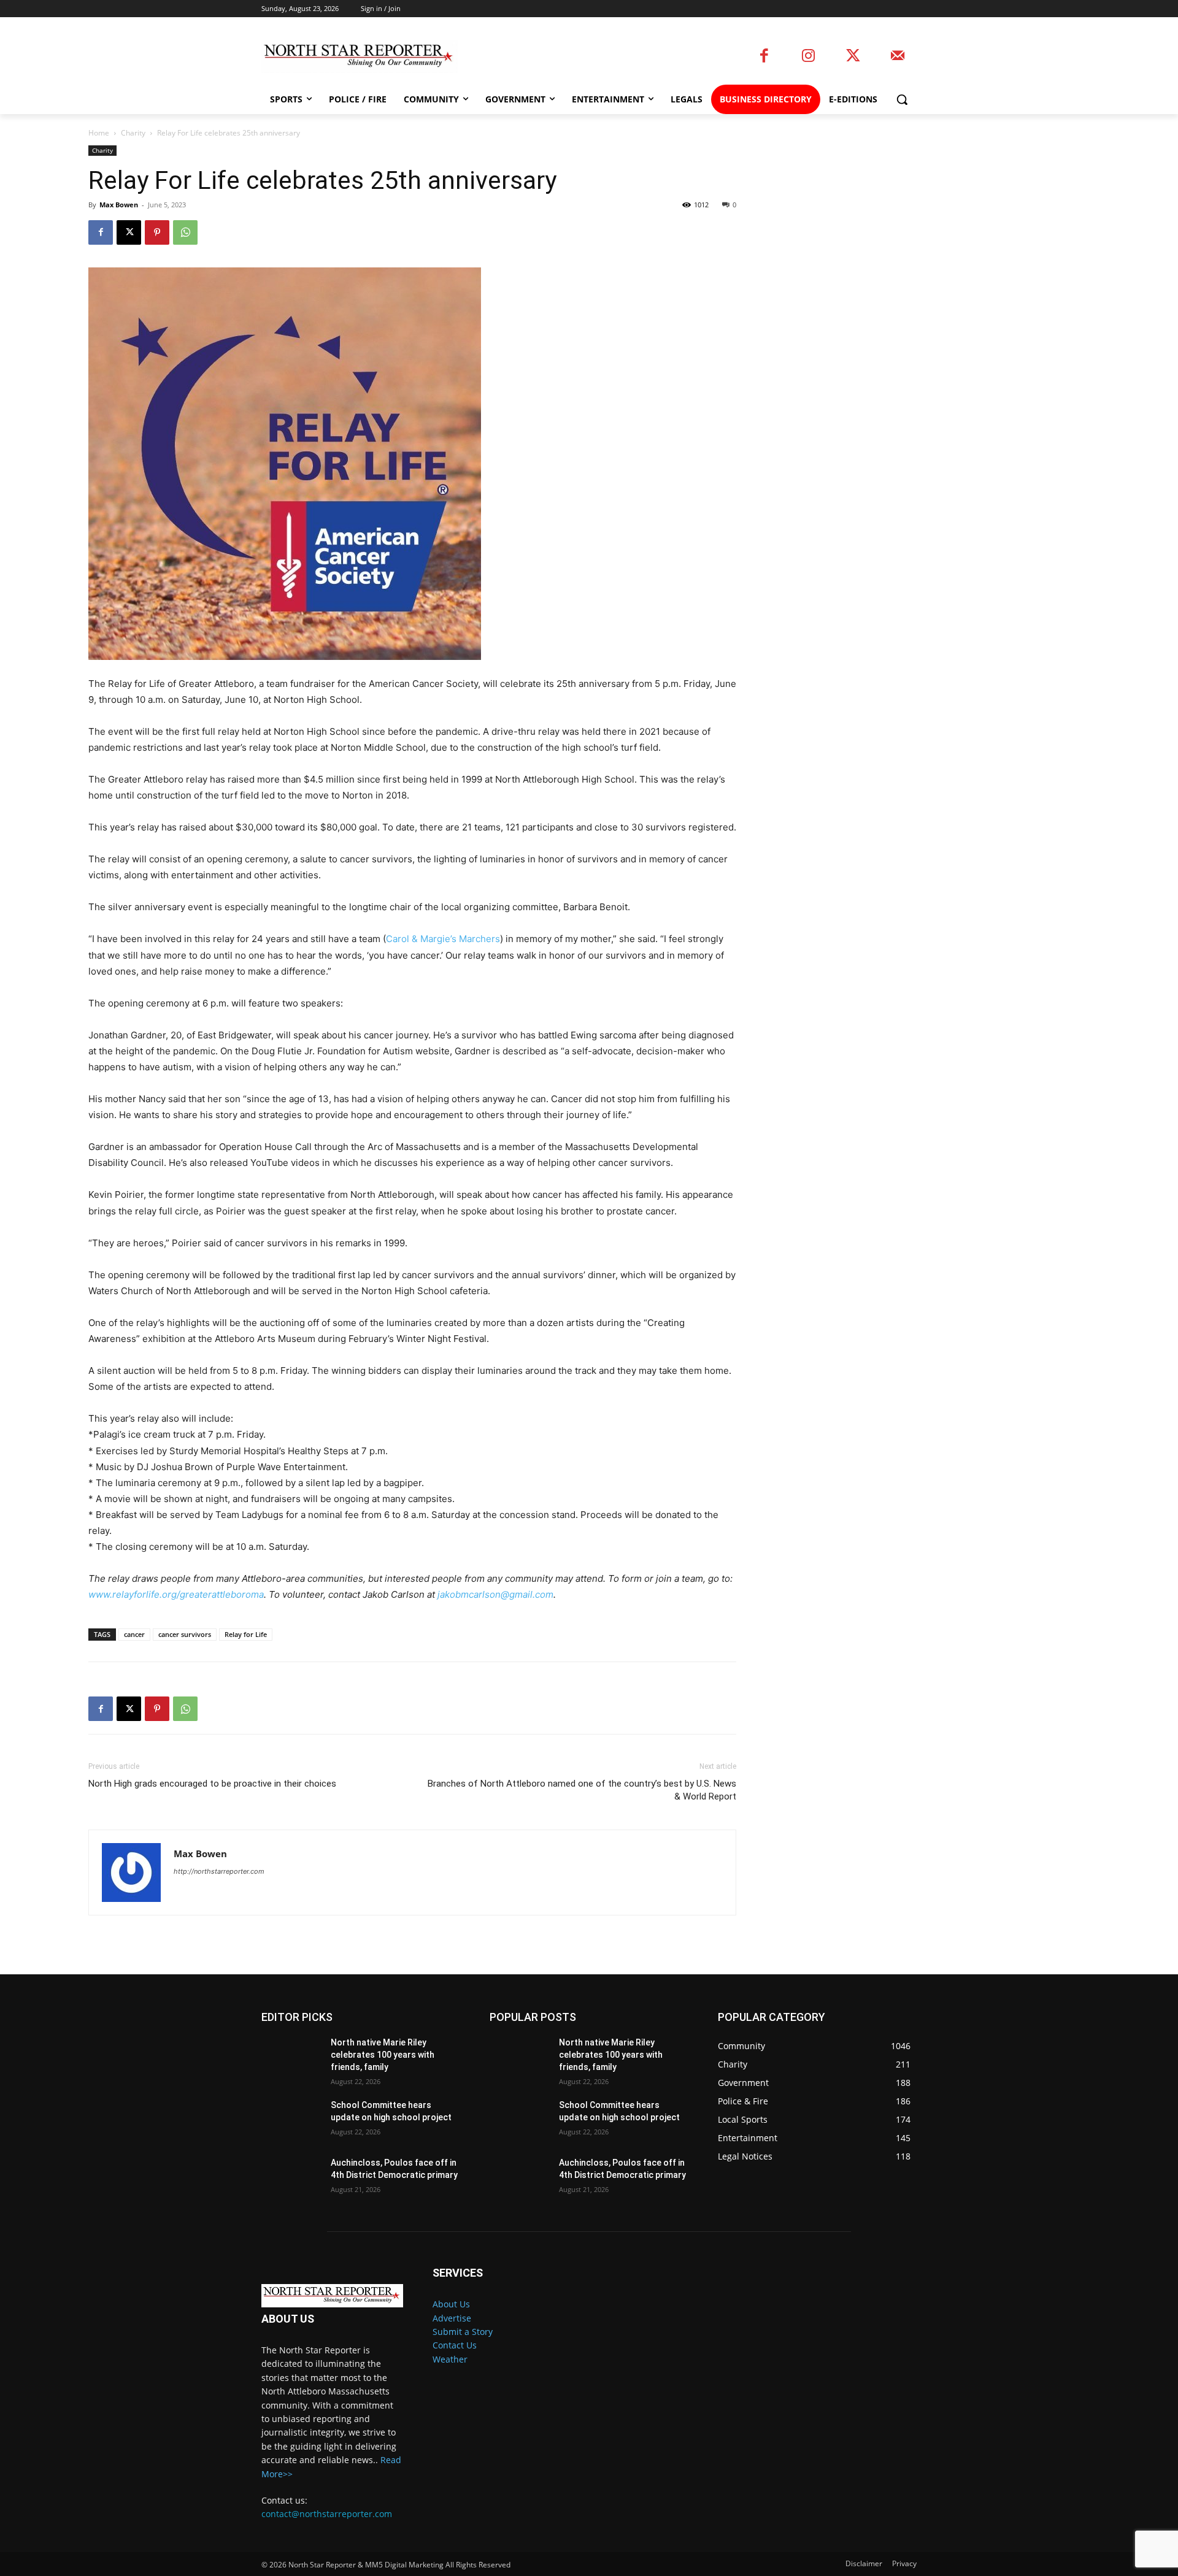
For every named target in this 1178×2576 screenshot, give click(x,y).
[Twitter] (853, 57)
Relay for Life (246, 1634)
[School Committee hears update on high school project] (291, 2120)
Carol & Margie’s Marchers (443, 939)
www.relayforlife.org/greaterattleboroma (176, 1594)
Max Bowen (119, 205)
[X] (129, 232)
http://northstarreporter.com (219, 1871)
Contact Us (455, 2345)
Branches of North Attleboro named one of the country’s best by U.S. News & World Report (582, 1790)
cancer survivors (185, 1634)
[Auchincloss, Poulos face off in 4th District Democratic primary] (291, 2178)
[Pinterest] (157, 232)
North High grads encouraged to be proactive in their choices (212, 1784)
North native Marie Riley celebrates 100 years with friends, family (383, 2054)
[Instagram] (808, 57)
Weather (450, 2359)
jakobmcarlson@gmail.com (495, 1594)
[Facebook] (764, 57)
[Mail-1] (897, 57)
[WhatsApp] (185, 232)
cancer (134, 1634)
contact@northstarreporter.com (327, 2514)
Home (99, 133)
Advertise (452, 2318)
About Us (451, 2304)
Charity (133, 133)
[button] (902, 99)
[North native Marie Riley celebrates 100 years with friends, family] (291, 2058)
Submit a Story (463, 2332)
